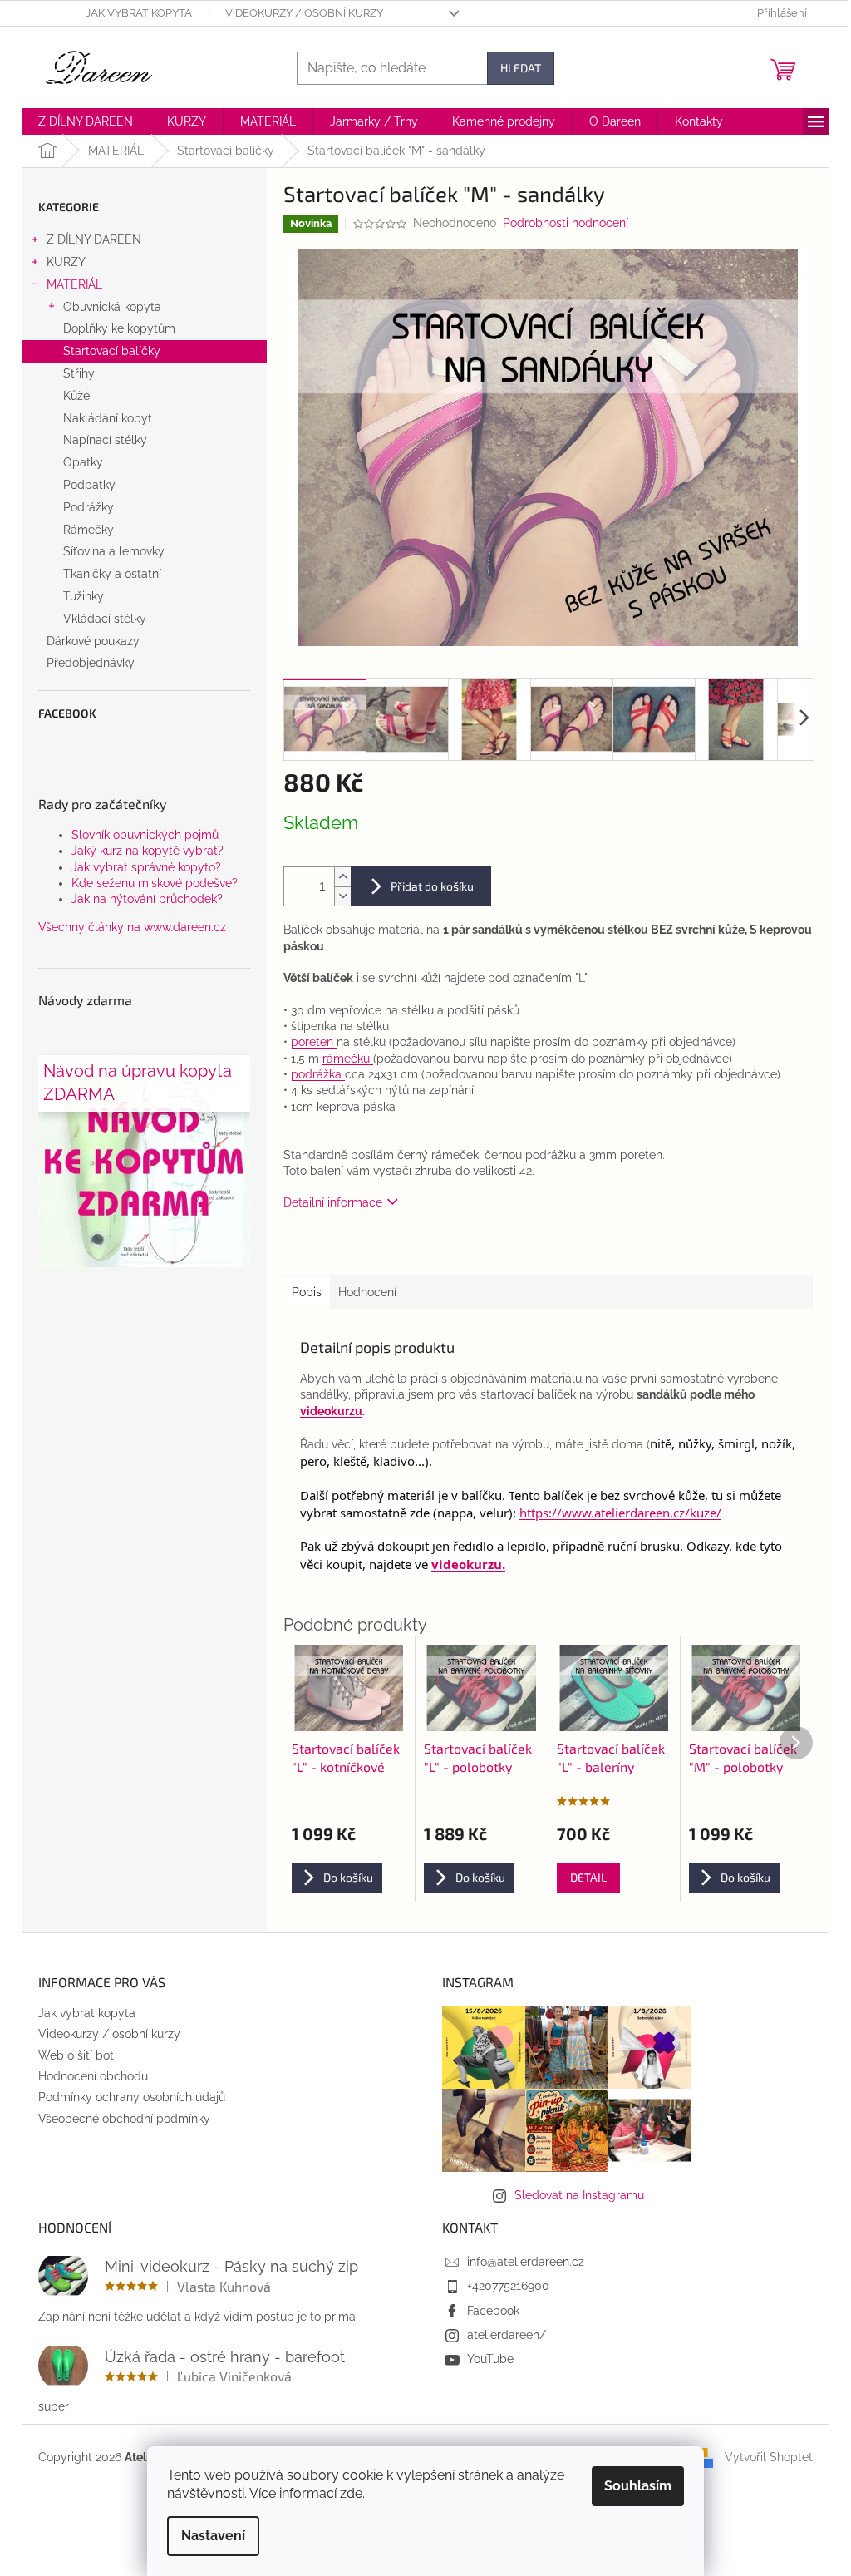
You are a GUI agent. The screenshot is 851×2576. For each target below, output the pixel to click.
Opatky (83, 462)
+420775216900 (508, 2286)
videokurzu (331, 1411)
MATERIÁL (74, 284)
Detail (588, 1877)
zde (351, 2493)
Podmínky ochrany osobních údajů (132, 2097)
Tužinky (84, 596)
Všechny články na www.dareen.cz (132, 927)
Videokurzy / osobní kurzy (304, 13)
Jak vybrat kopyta (139, 13)
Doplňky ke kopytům (119, 328)
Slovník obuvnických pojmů (145, 835)
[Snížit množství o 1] (342, 896)
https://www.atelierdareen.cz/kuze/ (620, 1513)
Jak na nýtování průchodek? (147, 899)
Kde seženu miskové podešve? (155, 883)
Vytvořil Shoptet (769, 2457)
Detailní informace (333, 1202)
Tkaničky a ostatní (112, 574)
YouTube (490, 2359)
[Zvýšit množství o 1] (342, 877)
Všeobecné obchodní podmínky (124, 2119)
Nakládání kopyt (108, 418)
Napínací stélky (105, 440)
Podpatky (89, 485)
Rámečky (89, 530)
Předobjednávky (91, 663)
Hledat (521, 68)
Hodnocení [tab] (367, 1292)
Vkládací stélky (105, 619)
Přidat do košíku (432, 886)
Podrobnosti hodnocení (566, 223)
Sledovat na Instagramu (579, 2195)
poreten (314, 1042)
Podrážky (89, 507)
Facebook (493, 2311)
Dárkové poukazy (93, 641)
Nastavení (213, 2536)
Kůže (76, 396)
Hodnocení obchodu (93, 2076)
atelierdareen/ (507, 2335)
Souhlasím (638, 2486)
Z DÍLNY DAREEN (94, 239)
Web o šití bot (76, 2055)
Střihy (79, 373)
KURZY (66, 262)
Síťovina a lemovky (114, 551)
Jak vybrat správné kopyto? (146, 867)
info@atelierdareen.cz (526, 2262)
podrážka (318, 1074)
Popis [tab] (307, 1292)
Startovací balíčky (112, 351)
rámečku (348, 1059)
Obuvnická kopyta (112, 307)
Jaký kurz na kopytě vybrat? (148, 851)
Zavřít (369, 1251)
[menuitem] (86, 121)
